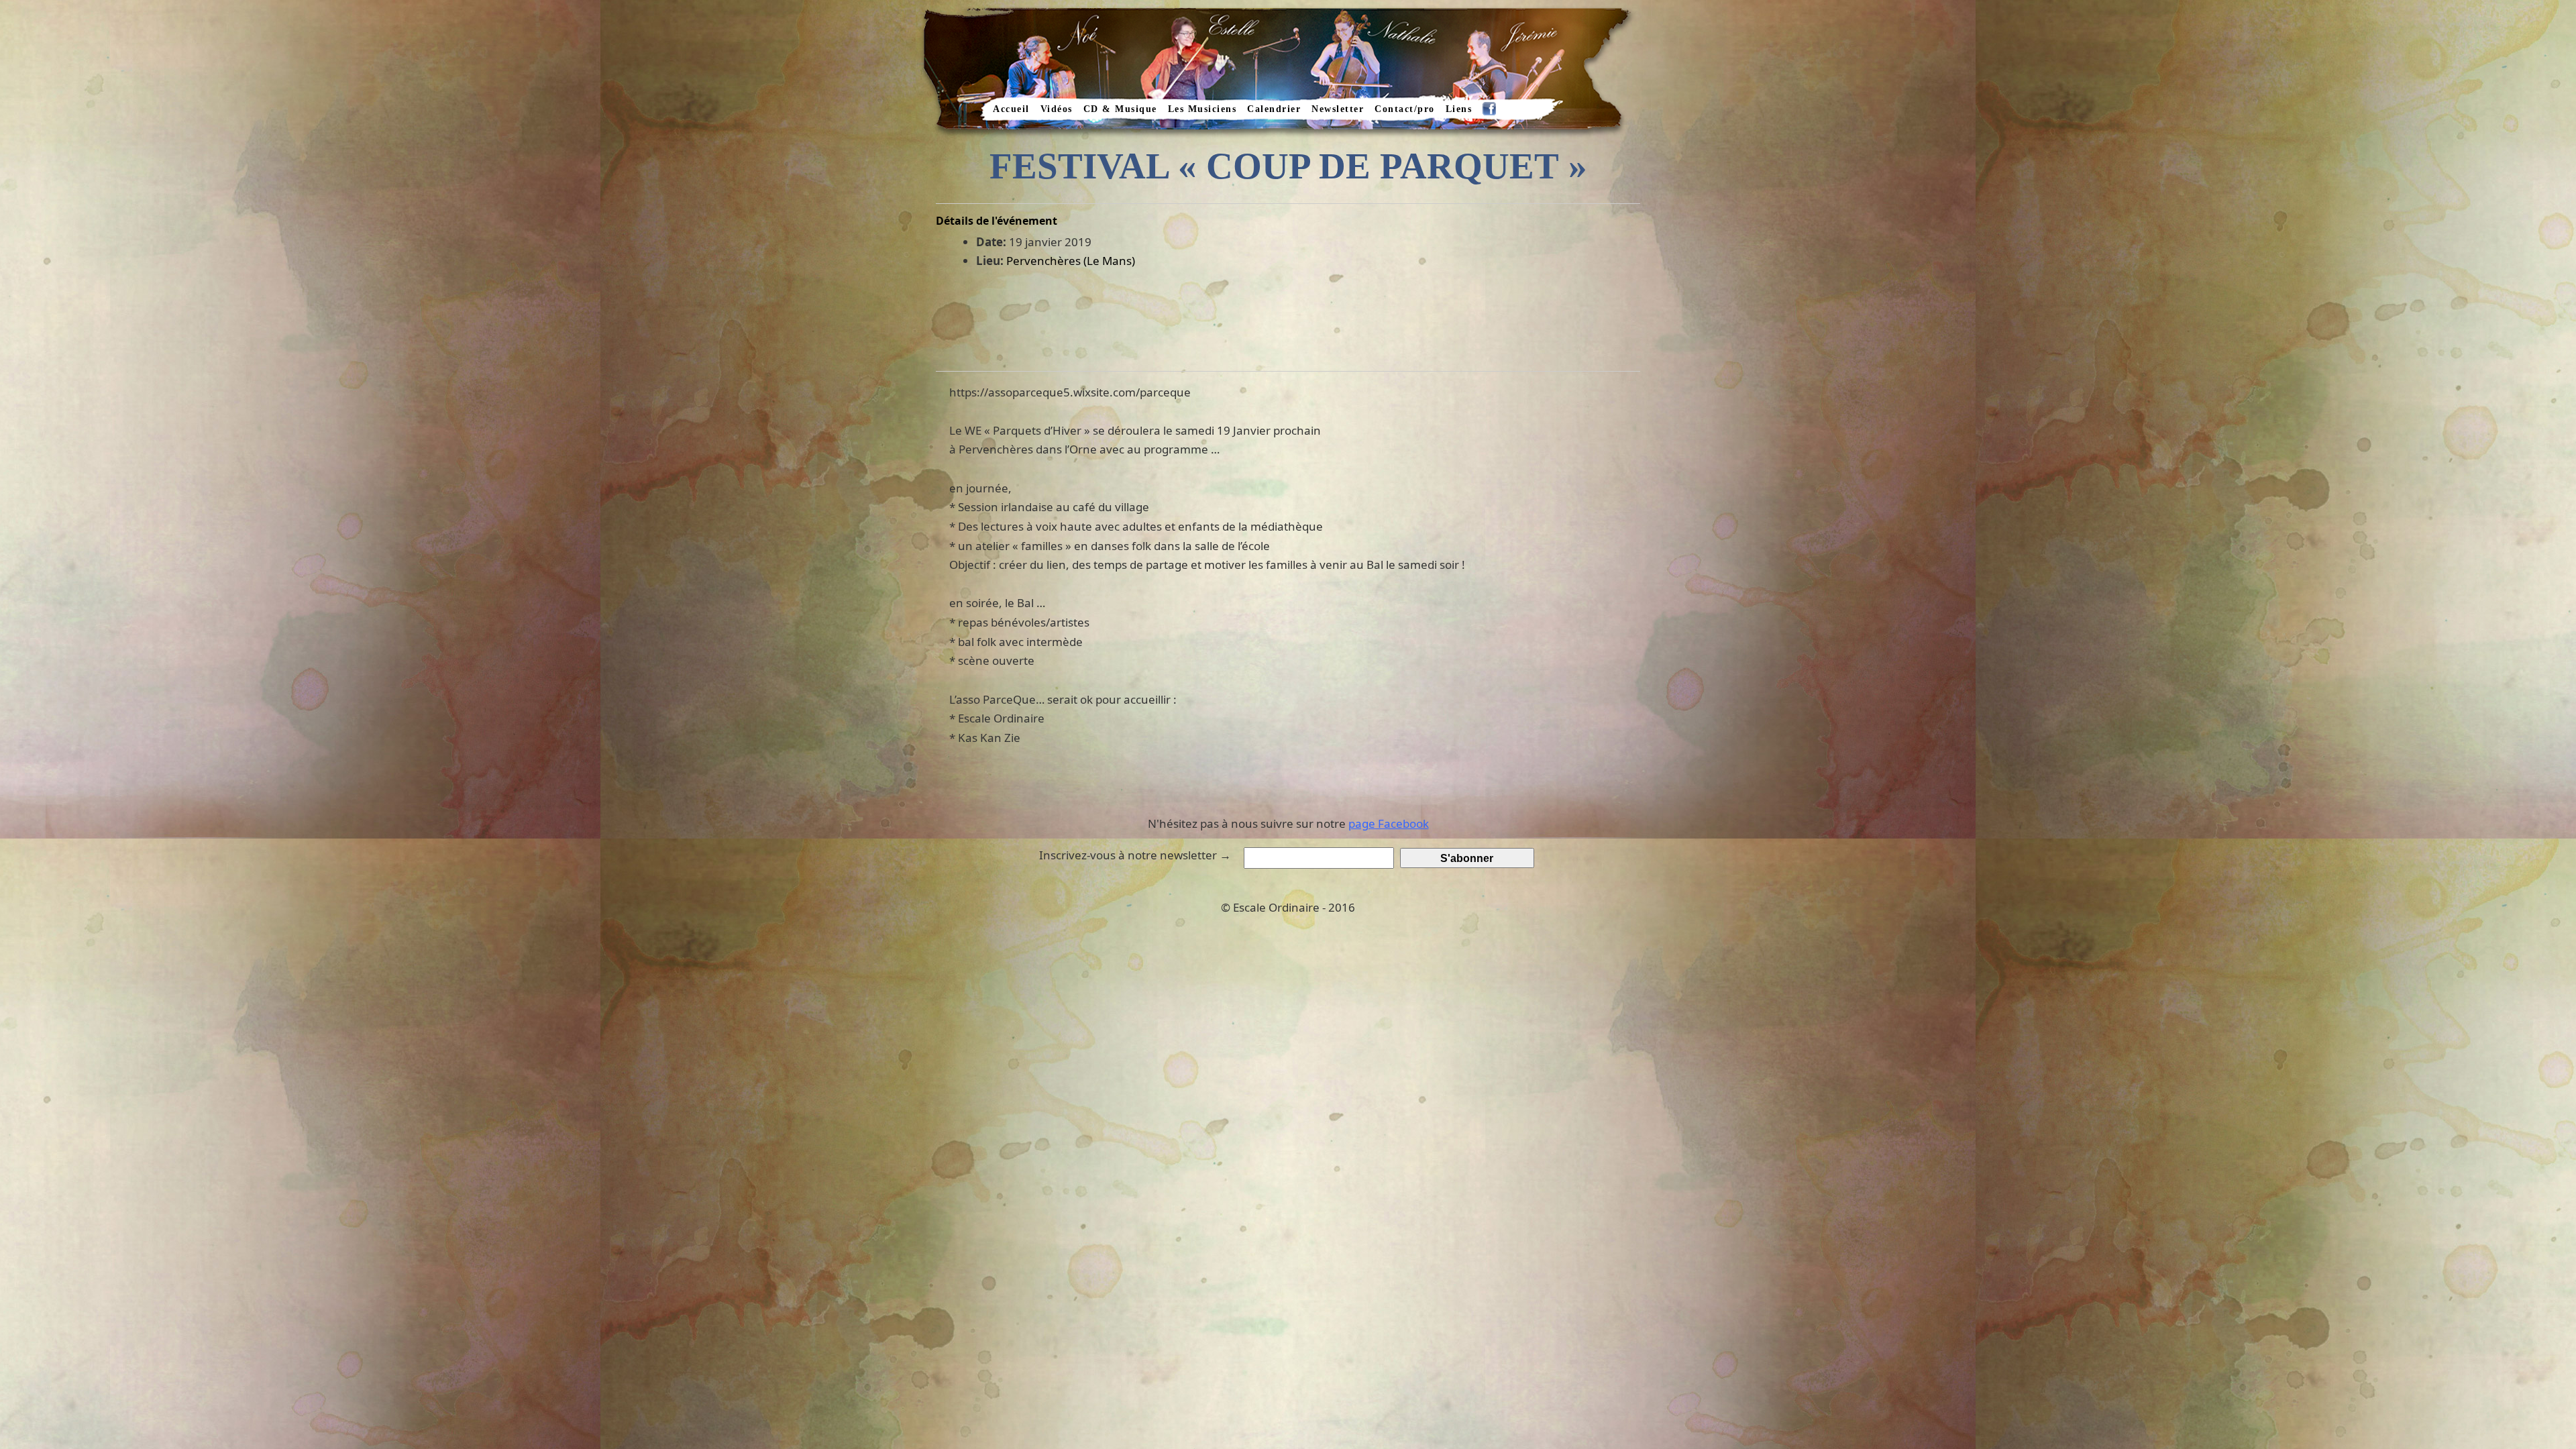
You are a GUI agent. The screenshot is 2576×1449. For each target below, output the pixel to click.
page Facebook (1389, 823)
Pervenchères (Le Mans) (1071, 261)
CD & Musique (1120, 109)
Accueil (1011, 109)
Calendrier (1274, 109)
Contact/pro (1405, 109)
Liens (1459, 109)
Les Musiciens (1202, 109)
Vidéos (1057, 109)
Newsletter (1338, 109)
